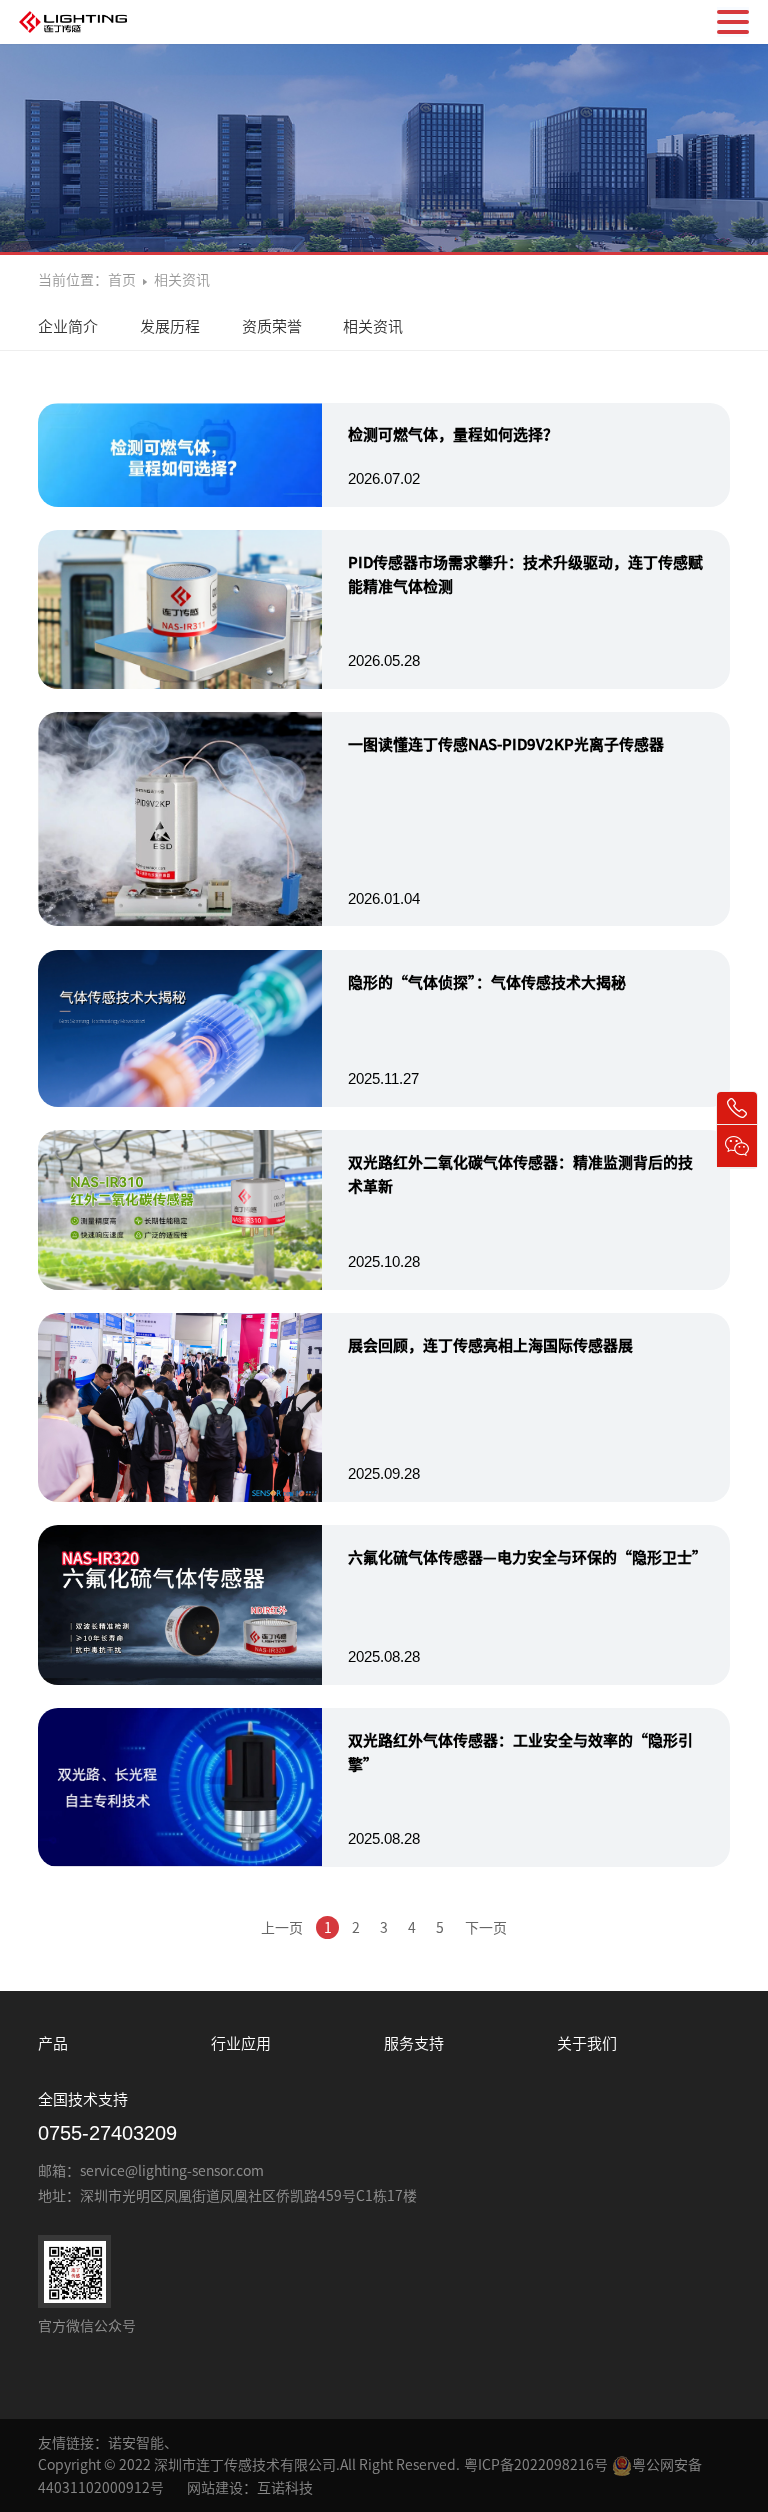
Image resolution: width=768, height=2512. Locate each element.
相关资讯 (373, 326)
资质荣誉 (272, 326)
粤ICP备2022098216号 (536, 2465)
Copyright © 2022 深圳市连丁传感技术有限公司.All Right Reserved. (249, 2465)
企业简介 (68, 326)
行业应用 (241, 2043)
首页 (123, 280)
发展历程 (170, 326)
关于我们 (587, 2043)
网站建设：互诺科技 (250, 2488)
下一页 (486, 1928)
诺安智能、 (143, 2443)
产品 (53, 2043)
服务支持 (414, 2043)
